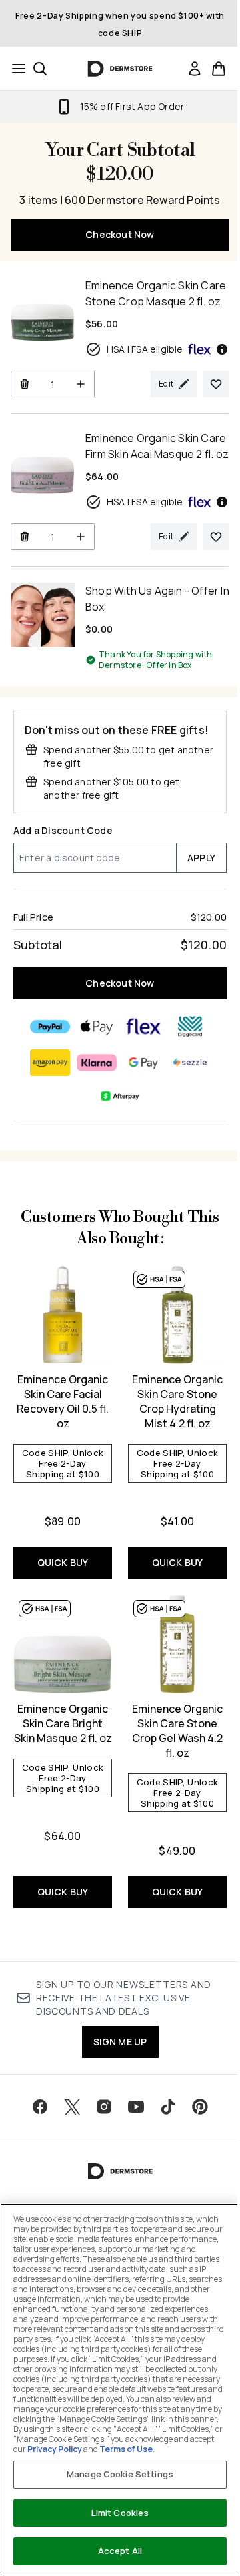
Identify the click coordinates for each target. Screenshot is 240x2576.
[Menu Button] (15, 69)
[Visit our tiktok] (168, 2107)
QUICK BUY (63, 1562)
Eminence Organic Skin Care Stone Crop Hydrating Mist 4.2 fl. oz (177, 1401)
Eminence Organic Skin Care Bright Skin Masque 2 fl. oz (63, 1723)
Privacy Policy (55, 2449)
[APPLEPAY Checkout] (97, 1027)
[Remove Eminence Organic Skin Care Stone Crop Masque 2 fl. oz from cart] (24, 384)
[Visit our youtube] (136, 2107)
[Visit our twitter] (72, 2107)
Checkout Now (120, 234)
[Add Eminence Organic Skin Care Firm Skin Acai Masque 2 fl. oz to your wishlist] (216, 537)
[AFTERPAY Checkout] (120, 1096)
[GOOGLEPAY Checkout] (143, 1063)
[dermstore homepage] (120, 69)
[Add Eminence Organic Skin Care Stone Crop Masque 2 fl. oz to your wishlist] (216, 384)
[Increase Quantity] (81, 384)
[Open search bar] (40, 69)
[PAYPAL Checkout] (50, 1027)
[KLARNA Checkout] (97, 1063)
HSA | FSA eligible (145, 349)
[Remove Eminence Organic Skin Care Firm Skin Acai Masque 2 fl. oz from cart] (24, 537)
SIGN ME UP (120, 2042)
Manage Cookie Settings (120, 2474)
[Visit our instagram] (104, 2107)
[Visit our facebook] (40, 2107)
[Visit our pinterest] (200, 2107)
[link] (195, 69)
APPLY (201, 858)
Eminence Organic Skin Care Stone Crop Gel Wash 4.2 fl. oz (177, 1731)
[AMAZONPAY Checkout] (50, 1063)
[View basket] (219, 69)
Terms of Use (126, 2449)
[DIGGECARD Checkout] (190, 1027)
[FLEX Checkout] (143, 1027)
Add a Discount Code (63, 830)
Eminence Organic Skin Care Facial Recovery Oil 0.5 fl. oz (63, 1401)
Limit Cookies (120, 2513)
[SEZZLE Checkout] (190, 1063)
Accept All (120, 2551)
